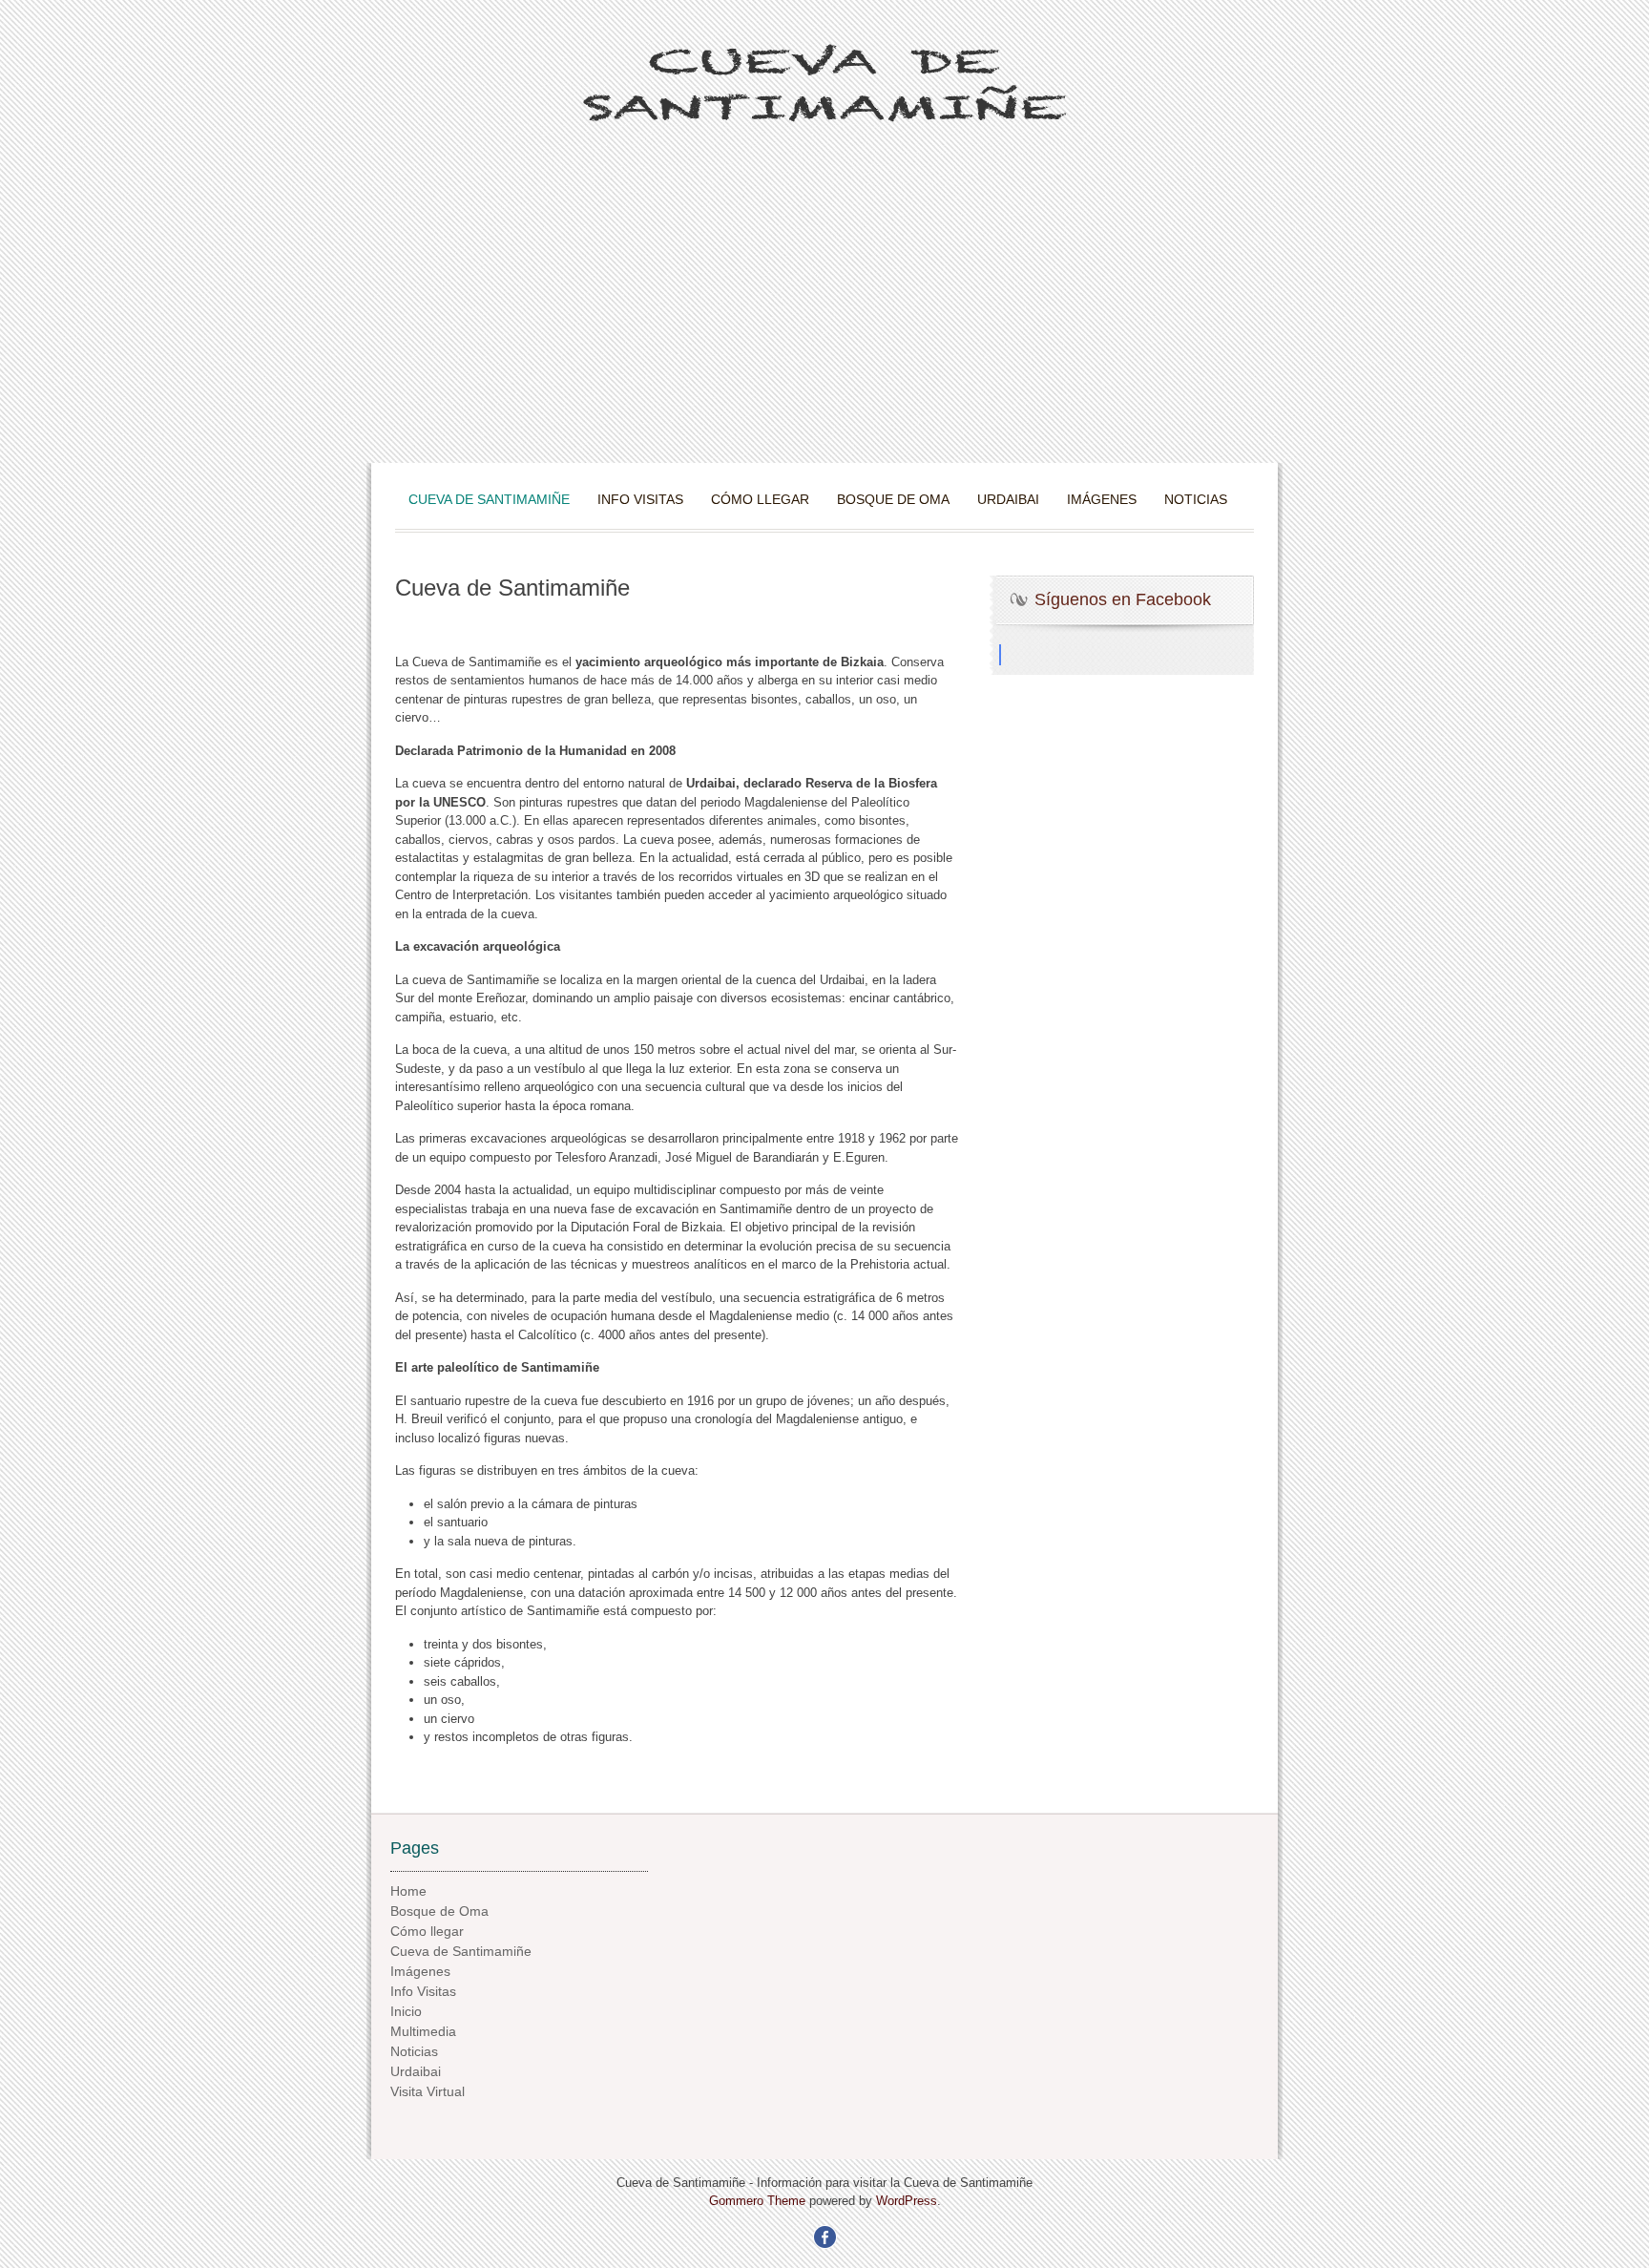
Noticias (1196, 499)
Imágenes (1102, 499)
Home (408, 1891)
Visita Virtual (428, 2091)
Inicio (406, 2011)
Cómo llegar (760, 499)
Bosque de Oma (893, 499)
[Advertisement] (824, 320)
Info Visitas (640, 499)
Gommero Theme (757, 2201)
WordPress (907, 2201)
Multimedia (423, 2031)
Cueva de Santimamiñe (489, 499)
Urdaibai (1008, 499)
